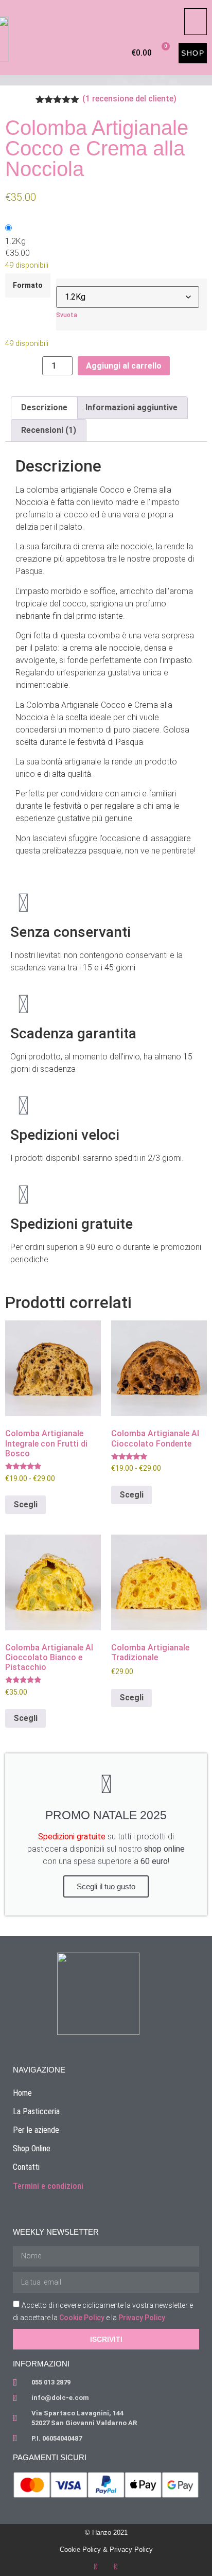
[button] (196, 22)
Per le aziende (36, 2130)
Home (22, 2093)
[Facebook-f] (96, 2567)
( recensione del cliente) (129, 99)
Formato (28, 286)
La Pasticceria (36, 2111)
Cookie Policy (82, 2318)
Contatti (26, 2167)
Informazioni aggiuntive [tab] (131, 407)
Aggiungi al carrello (124, 366)
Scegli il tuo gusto (106, 1886)
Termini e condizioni (48, 2186)
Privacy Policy (142, 2318)
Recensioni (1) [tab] (49, 430)
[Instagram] (116, 2567)
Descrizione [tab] (44, 407)
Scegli (25, 1504)
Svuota (67, 315)
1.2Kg (15, 241)
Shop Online (32, 2148)
